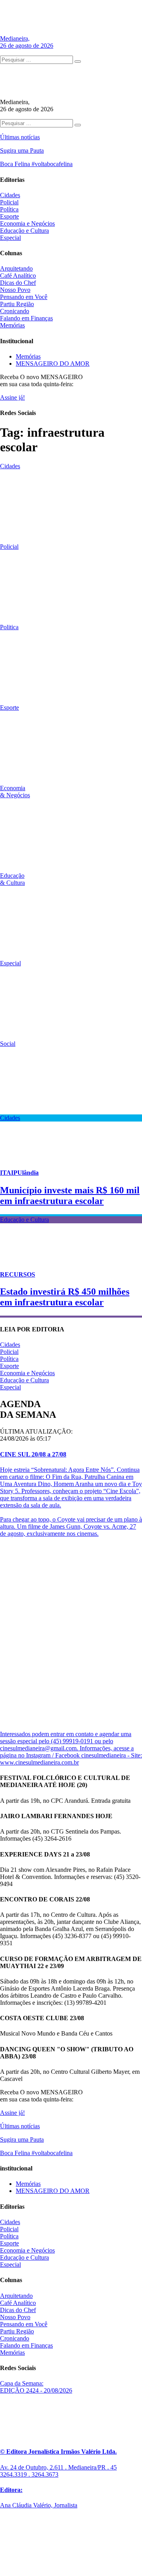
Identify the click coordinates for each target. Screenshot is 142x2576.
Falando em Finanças (26, 318)
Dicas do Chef (18, 283)
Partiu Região (17, 304)
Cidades (10, 195)
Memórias (12, 325)
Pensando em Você (24, 297)
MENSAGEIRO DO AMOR (53, 364)
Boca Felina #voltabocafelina (36, 164)
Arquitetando (16, 268)
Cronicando (15, 311)
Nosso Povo (15, 290)
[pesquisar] (78, 62)
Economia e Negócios (27, 223)
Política (9, 209)
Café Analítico (18, 276)
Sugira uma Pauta (22, 150)
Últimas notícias (20, 137)
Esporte (9, 216)
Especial (10, 238)
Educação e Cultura (24, 231)
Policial (9, 202)
